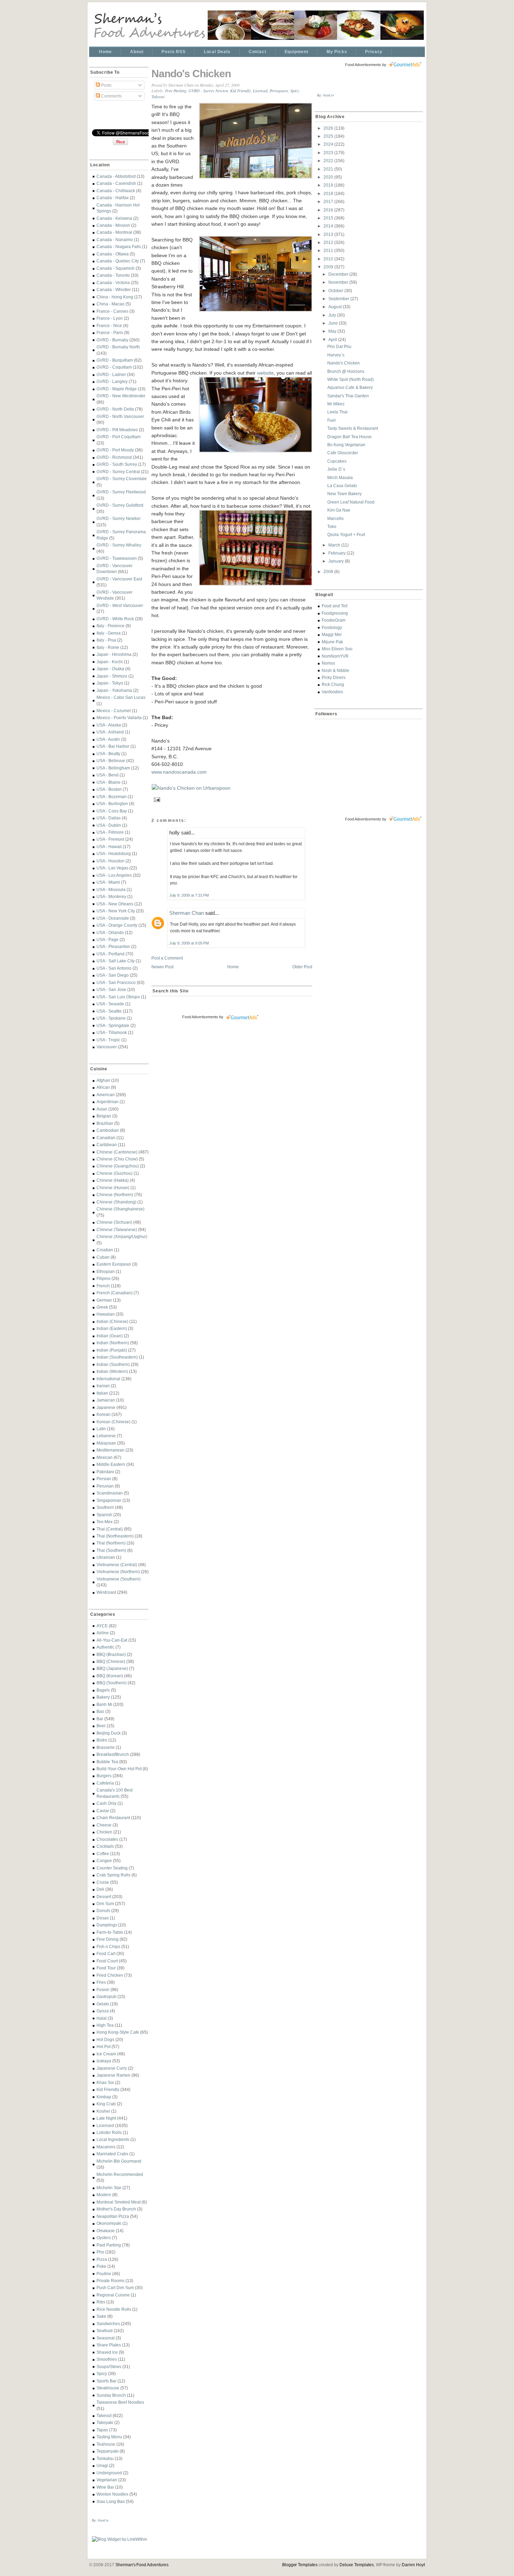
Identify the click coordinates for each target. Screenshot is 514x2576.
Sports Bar (106, 2381)
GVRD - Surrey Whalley (119, 545)
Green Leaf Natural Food (351, 502)
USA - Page (108, 939)
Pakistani (105, 1472)
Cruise (103, 1882)
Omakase (106, 2231)
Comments (111, 96)
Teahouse (106, 2444)
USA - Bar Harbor (113, 746)
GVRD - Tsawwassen (117, 558)
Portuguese (279, 91)
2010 (329, 259)
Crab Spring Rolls (113, 1875)
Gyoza (103, 2011)
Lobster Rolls (109, 2132)
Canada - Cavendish (116, 183)
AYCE (102, 1626)
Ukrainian (106, 1557)
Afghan (103, 1080)
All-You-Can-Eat (112, 1640)
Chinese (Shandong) (116, 1202)
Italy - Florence (110, 626)
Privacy (374, 52)
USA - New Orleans (115, 904)
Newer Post (162, 967)
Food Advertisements (200, 1017)
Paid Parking (109, 2245)
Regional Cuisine (113, 2295)
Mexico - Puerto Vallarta (119, 718)
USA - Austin (108, 739)
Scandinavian (110, 1493)
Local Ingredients (113, 2139)
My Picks (337, 52)
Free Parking (176, 91)
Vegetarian (107, 2480)
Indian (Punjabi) (112, 1350)
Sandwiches (108, 2324)
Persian (104, 1479)
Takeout (104, 2415)
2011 (329, 250)
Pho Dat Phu (339, 346)
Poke (101, 2266)
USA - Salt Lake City (116, 961)
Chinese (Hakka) (113, 1180)
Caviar (103, 1811)
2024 (329, 144)
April (333, 339)
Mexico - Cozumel (114, 711)
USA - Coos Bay (112, 811)
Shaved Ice (107, 2352)
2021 (329, 169)
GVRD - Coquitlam (114, 367)
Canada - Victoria (113, 283)
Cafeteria (105, 1783)
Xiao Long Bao (111, 2501)
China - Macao (110, 304)
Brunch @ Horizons (346, 371)
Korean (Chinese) (113, 1422)
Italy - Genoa (109, 633)
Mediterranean (110, 1450)
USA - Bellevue (111, 761)
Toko (332, 526)
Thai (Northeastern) (115, 1536)
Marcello (335, 518)
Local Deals (217, 52)
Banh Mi (104, 1704)
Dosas (103, 1918)
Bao (100, 1711)
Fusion (103, 1989)
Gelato (103, 2004)
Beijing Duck (109, 1733)
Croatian (105, 1250)
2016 (329, 210)
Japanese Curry (112, 2068)
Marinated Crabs (112, 2154)
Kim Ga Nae (339, 510)
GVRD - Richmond (114, 457)
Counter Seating (112, 1868)
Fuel (331, 420)
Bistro (102, 1740)
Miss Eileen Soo (337, 649)
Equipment (297, 52)
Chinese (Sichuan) (114, 1222)
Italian (102, 1393)
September (339, 299)
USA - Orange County (117, 925)
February (337, 553)
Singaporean (109, 1500)
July (333, 315)
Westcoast (106, 1592)
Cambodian (108, 1130)
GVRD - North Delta (115, 409)
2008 (329, 571)
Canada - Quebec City (118, 261)
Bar (100, 1719)
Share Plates (109, 2345)
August (335, 307)
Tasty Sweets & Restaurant (353, 428)
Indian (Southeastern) (117, 1357)
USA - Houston (110, 861)
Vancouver (107, 1047)
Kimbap (104, 2097)
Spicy (102, 2374)
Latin (101, 1429)
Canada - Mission (113, 225)
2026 (329, 128)
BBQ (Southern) (112, 1683)
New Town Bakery (344, 494)
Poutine (104, 2274)
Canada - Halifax (113, 198)
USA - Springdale (113, 1025)
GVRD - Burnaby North (118, 347)
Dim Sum (105, 1904)
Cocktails (105, 1846)
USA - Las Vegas (112, 868)
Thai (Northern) (111, 1543)
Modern (104, 2195)
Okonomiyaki (109, 2223)
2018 (329, 193)
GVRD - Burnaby (112, 340)
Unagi (102, 2465)
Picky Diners (334, 677)
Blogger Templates (300, 2565)
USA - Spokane (111, 1018)
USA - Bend (108, 775)
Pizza (102, 2259)
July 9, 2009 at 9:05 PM (189, 943)
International (108, 1379)
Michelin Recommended (120, 2174)
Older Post (302, 967)
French (103, 1286)
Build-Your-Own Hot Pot (119, 1769)
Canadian (106, 1138)
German (104, 1300)
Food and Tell (335, 606)
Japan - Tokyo (110, 683)
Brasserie (106, 1747)
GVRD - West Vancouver (120, 605)
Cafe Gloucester (343, 453)
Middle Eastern (111, 1464)
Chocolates (107, 1839)
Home (105, 52)
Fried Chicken (110, 1975)
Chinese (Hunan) (113, 1188)
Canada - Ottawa (113, 254)
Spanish (104, 1515)
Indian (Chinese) (112, 1321)
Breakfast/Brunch (113, 1754)
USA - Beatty (108, 754)
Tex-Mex (105, 1522)
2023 (329, 153)
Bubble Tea (107, 1762)
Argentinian (108, 1102)
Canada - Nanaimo (115, 240)
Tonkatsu (105, 2458)
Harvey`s (336, 355)
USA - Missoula (111, 889)
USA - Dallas (109, 818)
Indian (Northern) (113, 1343)
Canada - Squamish (116, 268)
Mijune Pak (332, 642)
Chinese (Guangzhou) (118, 1166)
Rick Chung (333, 684)
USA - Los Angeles (114, 875)
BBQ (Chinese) (111, 1661)
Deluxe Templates (357, 2565)
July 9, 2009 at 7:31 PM (189, 895)
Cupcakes (337, 461)
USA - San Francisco (116, 982)
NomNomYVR (335, 656)
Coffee (103, 1854)
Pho (100, 2252)
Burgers (104, 1776)
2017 (329, 201)
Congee (104, 1861)
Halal (102, 2018)
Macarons (106, 2147)
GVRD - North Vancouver (120, 416)
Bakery (103, 1697)
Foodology (332, 627)
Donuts (103, 1911)
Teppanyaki (108, 2451)
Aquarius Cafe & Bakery (350, 387)
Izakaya (104, 2061)
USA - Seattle (109, 1011)
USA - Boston (109, 789)
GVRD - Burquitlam (115, 360)
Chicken (104, 1832)
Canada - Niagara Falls (119, 247)
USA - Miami (108, 882)
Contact (258, 52)
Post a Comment (167, 958)
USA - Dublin (109, 825)
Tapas (102, 2430)
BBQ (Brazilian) (111, 1654)
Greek (102, 1307)
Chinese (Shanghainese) (120, 1209)
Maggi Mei (332, 634)
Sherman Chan (187, 913)
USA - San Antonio (114, 968)
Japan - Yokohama (114, 690)
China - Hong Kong (115, 297)
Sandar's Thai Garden (348, 396)
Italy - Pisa (106, 640)
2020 (329, 177)
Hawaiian (106, 1314)
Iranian (103, 1386)
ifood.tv (103, 2520)
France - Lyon (110, 318)
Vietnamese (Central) (117, 1565)
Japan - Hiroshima (114, 654)
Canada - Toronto (113, 275)
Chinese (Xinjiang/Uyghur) (122, 1236)
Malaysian (106, 1443)
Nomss (328, 663)
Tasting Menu (109, 2437)
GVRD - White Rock (115, 619)
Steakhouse (108, 2388)
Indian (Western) (112, 1371)
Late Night (106, 2118)
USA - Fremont (110, 839)
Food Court (107, 1961)
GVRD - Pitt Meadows (117, 430)
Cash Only (106, 1803)
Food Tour (106, 1968)
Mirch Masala (340, 477)
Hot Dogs (105, 2039)
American (106, 1095)
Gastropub (106, 1996)
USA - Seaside (110, 1004)
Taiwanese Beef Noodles (120, 2402)
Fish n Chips (108, 1947)
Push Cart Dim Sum (115, 2288)
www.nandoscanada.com (179, 772)
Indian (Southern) (113, 1364)
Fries (101, 1982)
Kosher (103, 2111)
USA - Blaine (109, 782)
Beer (101, 1726)
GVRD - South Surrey (117, 464)
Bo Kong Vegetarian (346, 445)
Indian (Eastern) (112, 1328)
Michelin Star (109, 2188)
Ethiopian (106, 1271)
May (333, 331)
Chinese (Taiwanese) (117, 1229)
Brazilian (105, 1123)
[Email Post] (156, 799)
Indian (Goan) (110, 1336)
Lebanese (106, 1436)
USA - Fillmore (110, 832)
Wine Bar (105, 2487)
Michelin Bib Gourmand (119, 2161)
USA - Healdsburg (114, 853)
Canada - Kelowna (114, 218)
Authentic (105, 1647)
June (334, 323)
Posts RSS (173, 52)
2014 (329, 226)
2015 (329, 218)
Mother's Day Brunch (116, 2209)
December (339, 274)
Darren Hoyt (413, 2565)
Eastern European (114, 1264)
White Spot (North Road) (351, 379)
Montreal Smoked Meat (119, 2202)
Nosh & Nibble (335, 670)
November (339, 282)
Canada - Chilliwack (116, 191)
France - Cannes (112, 311)
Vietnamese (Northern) (118, 1572)
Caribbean (107, 1145)
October (336, 291)
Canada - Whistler (114, 290)
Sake (101, 2316)
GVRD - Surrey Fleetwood (121, 492)
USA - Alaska (109, 725)
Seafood (105, 2331)
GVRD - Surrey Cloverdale (122, 479)
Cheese (104, 1825)
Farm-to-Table (110, 1932)
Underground (109, 2473)
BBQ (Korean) (110, 1676)
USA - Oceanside (113, 918)
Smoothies (107, 2359)
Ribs (101, 2302)
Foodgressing (335, 613)
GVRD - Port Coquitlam (119, 437)
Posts (106, 85)
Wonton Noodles (112, 2494)
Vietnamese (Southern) (119, 1579)
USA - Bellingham (113, 768)
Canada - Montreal (114, 232)
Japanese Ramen (113, 2075)
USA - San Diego (113, 975)
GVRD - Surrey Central (118, 472)
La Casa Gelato (342, 486)
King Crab (106, 2104)
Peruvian (105, 1486)
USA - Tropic (108, 1040)
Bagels (103, 1690)
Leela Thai (337, 412)
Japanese (106, 1407)
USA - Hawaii (109, 846)
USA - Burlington (112, 804)
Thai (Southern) (111, 1550)
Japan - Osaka (110, 669)
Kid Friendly (108, 2089)
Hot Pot (103, 2046)
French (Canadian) (115, 1293)
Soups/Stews (109, 2367)
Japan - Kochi (110, 662)
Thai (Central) (110, 1529)
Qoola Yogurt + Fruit (346, 534)
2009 (329, 267)
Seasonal (106, 2338)
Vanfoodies (332, 692)
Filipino (103, 1278)
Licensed (105, 2125)
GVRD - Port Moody (115, 450)
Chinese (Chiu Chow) (117, 1159)
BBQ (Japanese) (112, 1668)
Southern (105, 1507)
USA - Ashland (110, 732)
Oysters (104, 2238)
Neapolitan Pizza (113, 2216)
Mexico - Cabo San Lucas (121, 697)
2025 (329, 136)
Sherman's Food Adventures (142, 2565)
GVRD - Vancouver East (119, 579)
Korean (103, 1414)
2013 (329, 234)
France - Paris (110, 332)
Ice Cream (106, 2054)
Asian (102, 1109)
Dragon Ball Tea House (349, 437)
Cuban (103, 1257)
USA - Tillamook (112, 1032)
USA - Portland (110, 954)
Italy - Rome (108, 647)
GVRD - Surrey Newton (119, 518)
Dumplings (107, 1925)
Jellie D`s (336, 469)
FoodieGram (334, 620)
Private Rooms (110, 2281)
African (103, 1087)
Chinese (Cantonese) (117, 1152)
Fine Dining (108, 1939)
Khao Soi (105, 2082)
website (265, 373)
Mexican (105, 1457)
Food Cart (106, 1953)
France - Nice (109, 325)
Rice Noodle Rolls (114, 2309)
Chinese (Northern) (115, 1195)
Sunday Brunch (111, 2395)
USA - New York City (116, 911)
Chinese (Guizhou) (115, 1173)
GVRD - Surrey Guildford (120, 505)
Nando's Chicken (191, 74)
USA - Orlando (110, 932)
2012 (329, 242)
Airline (103, 1633)
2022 (329, 161)
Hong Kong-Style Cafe (118, 2032)
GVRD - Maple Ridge (117, 389)
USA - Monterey (111, 896)
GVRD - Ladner (111, 374)
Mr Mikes (336, 404)
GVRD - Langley (112, 381)
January (337, 561)
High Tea (105, 2025)
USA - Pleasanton (113, 946)
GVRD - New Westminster (121, 396)
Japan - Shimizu (112, 676)
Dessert (104, 1897)
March (335, 545)
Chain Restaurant (113, 1818)
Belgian (104, 1116)
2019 (329, 185)
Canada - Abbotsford (116, 176)
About (137, 52)
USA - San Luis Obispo (118, 997)
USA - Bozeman (112, 797)
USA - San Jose (111, 989)
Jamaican (106, 1400)
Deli (100, 1889)
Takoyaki (105, 2422)
